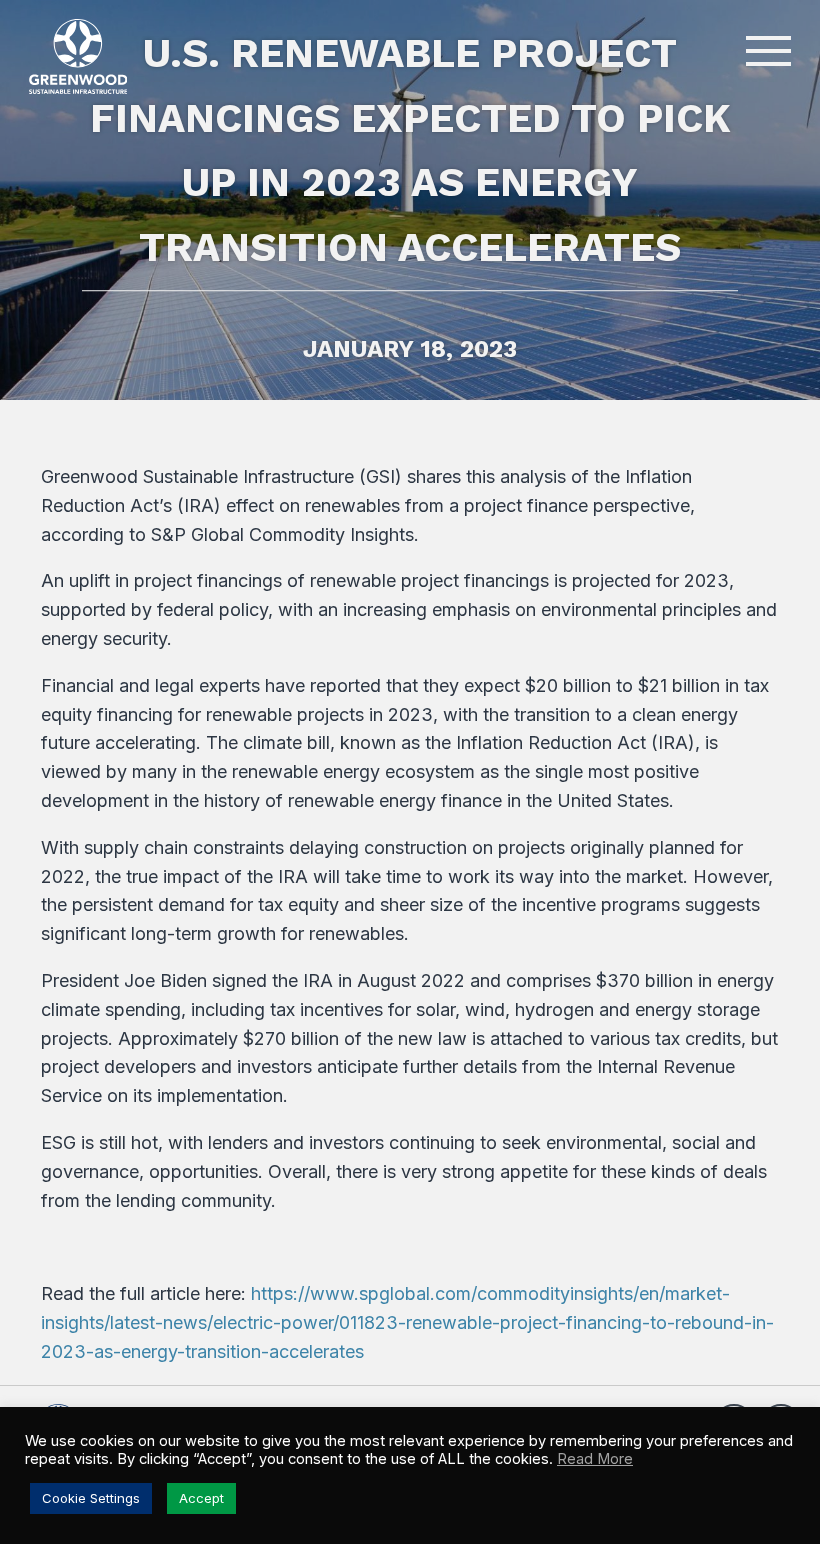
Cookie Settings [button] (91, 1498)
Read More (595, 1459)
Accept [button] (201, 1498)
